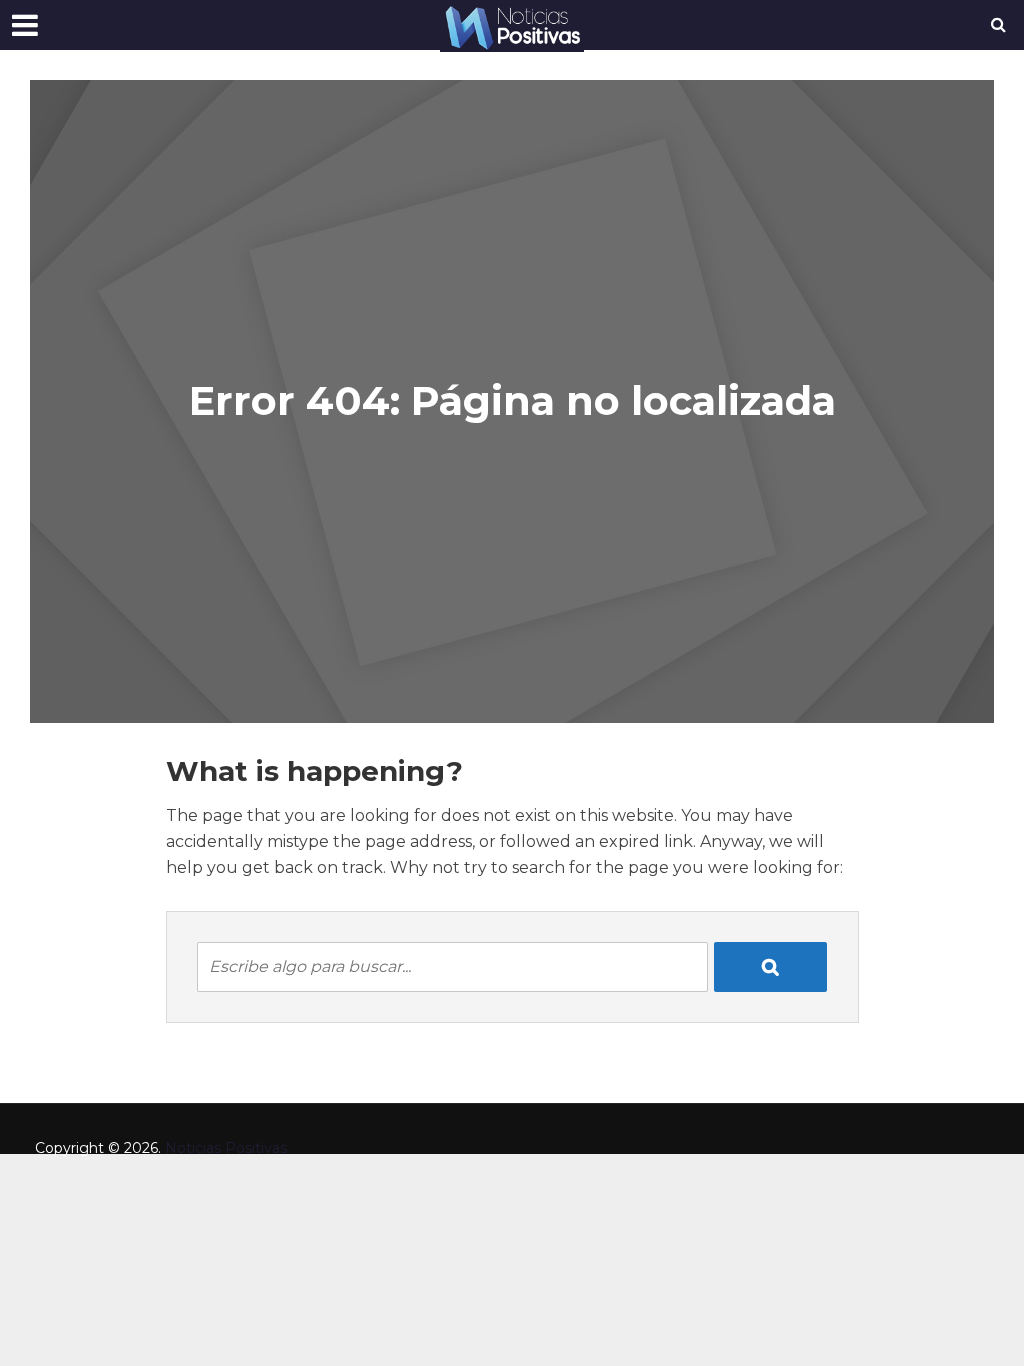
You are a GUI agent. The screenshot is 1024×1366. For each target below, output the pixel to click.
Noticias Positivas (226, 1148)
